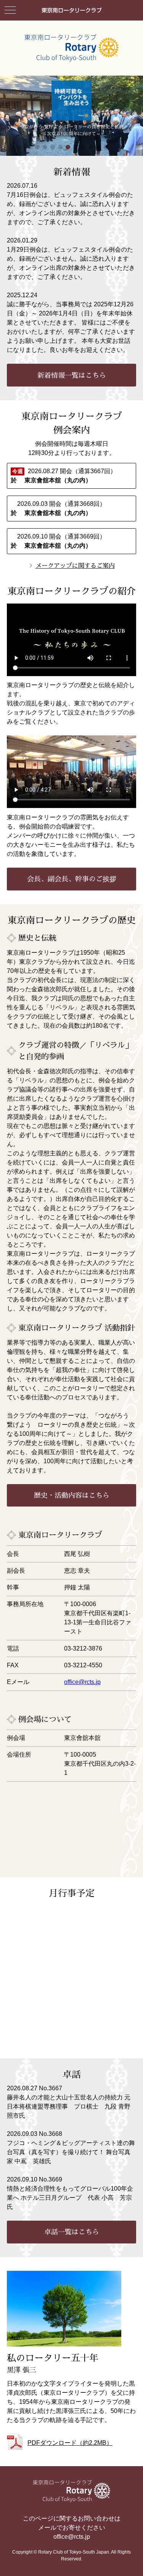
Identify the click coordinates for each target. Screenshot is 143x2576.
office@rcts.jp (82, 1682)
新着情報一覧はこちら (72, 375)
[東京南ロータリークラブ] (72, 13)
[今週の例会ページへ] (71, 476)
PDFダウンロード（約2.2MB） (70, 2443)
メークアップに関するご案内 (75, 566)
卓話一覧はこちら (72, 2232)
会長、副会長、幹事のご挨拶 (72, 879)
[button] (37, 147)
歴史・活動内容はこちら (72, 1495)
